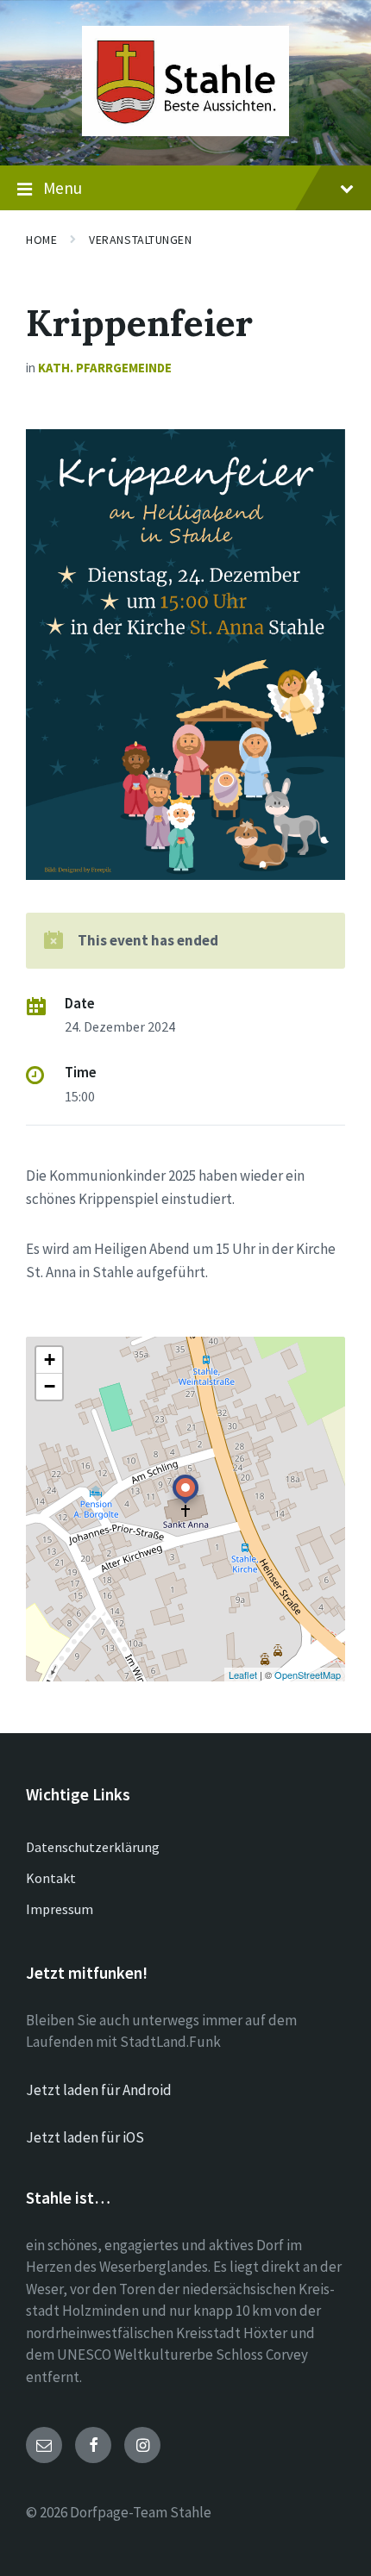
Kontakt (51, 1878)
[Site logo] (185, 131)
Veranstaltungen (140, 240)
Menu (63, 188)
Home (41, 240)
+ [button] (50, 1360)
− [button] (50, 1386)
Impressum (60, 1909)
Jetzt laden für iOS (85, 2137)
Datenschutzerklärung (93, 1847)
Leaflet (243, 1675)
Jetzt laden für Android (99, 2090)
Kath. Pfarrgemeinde (105, 368)
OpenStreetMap (308, 1675)
